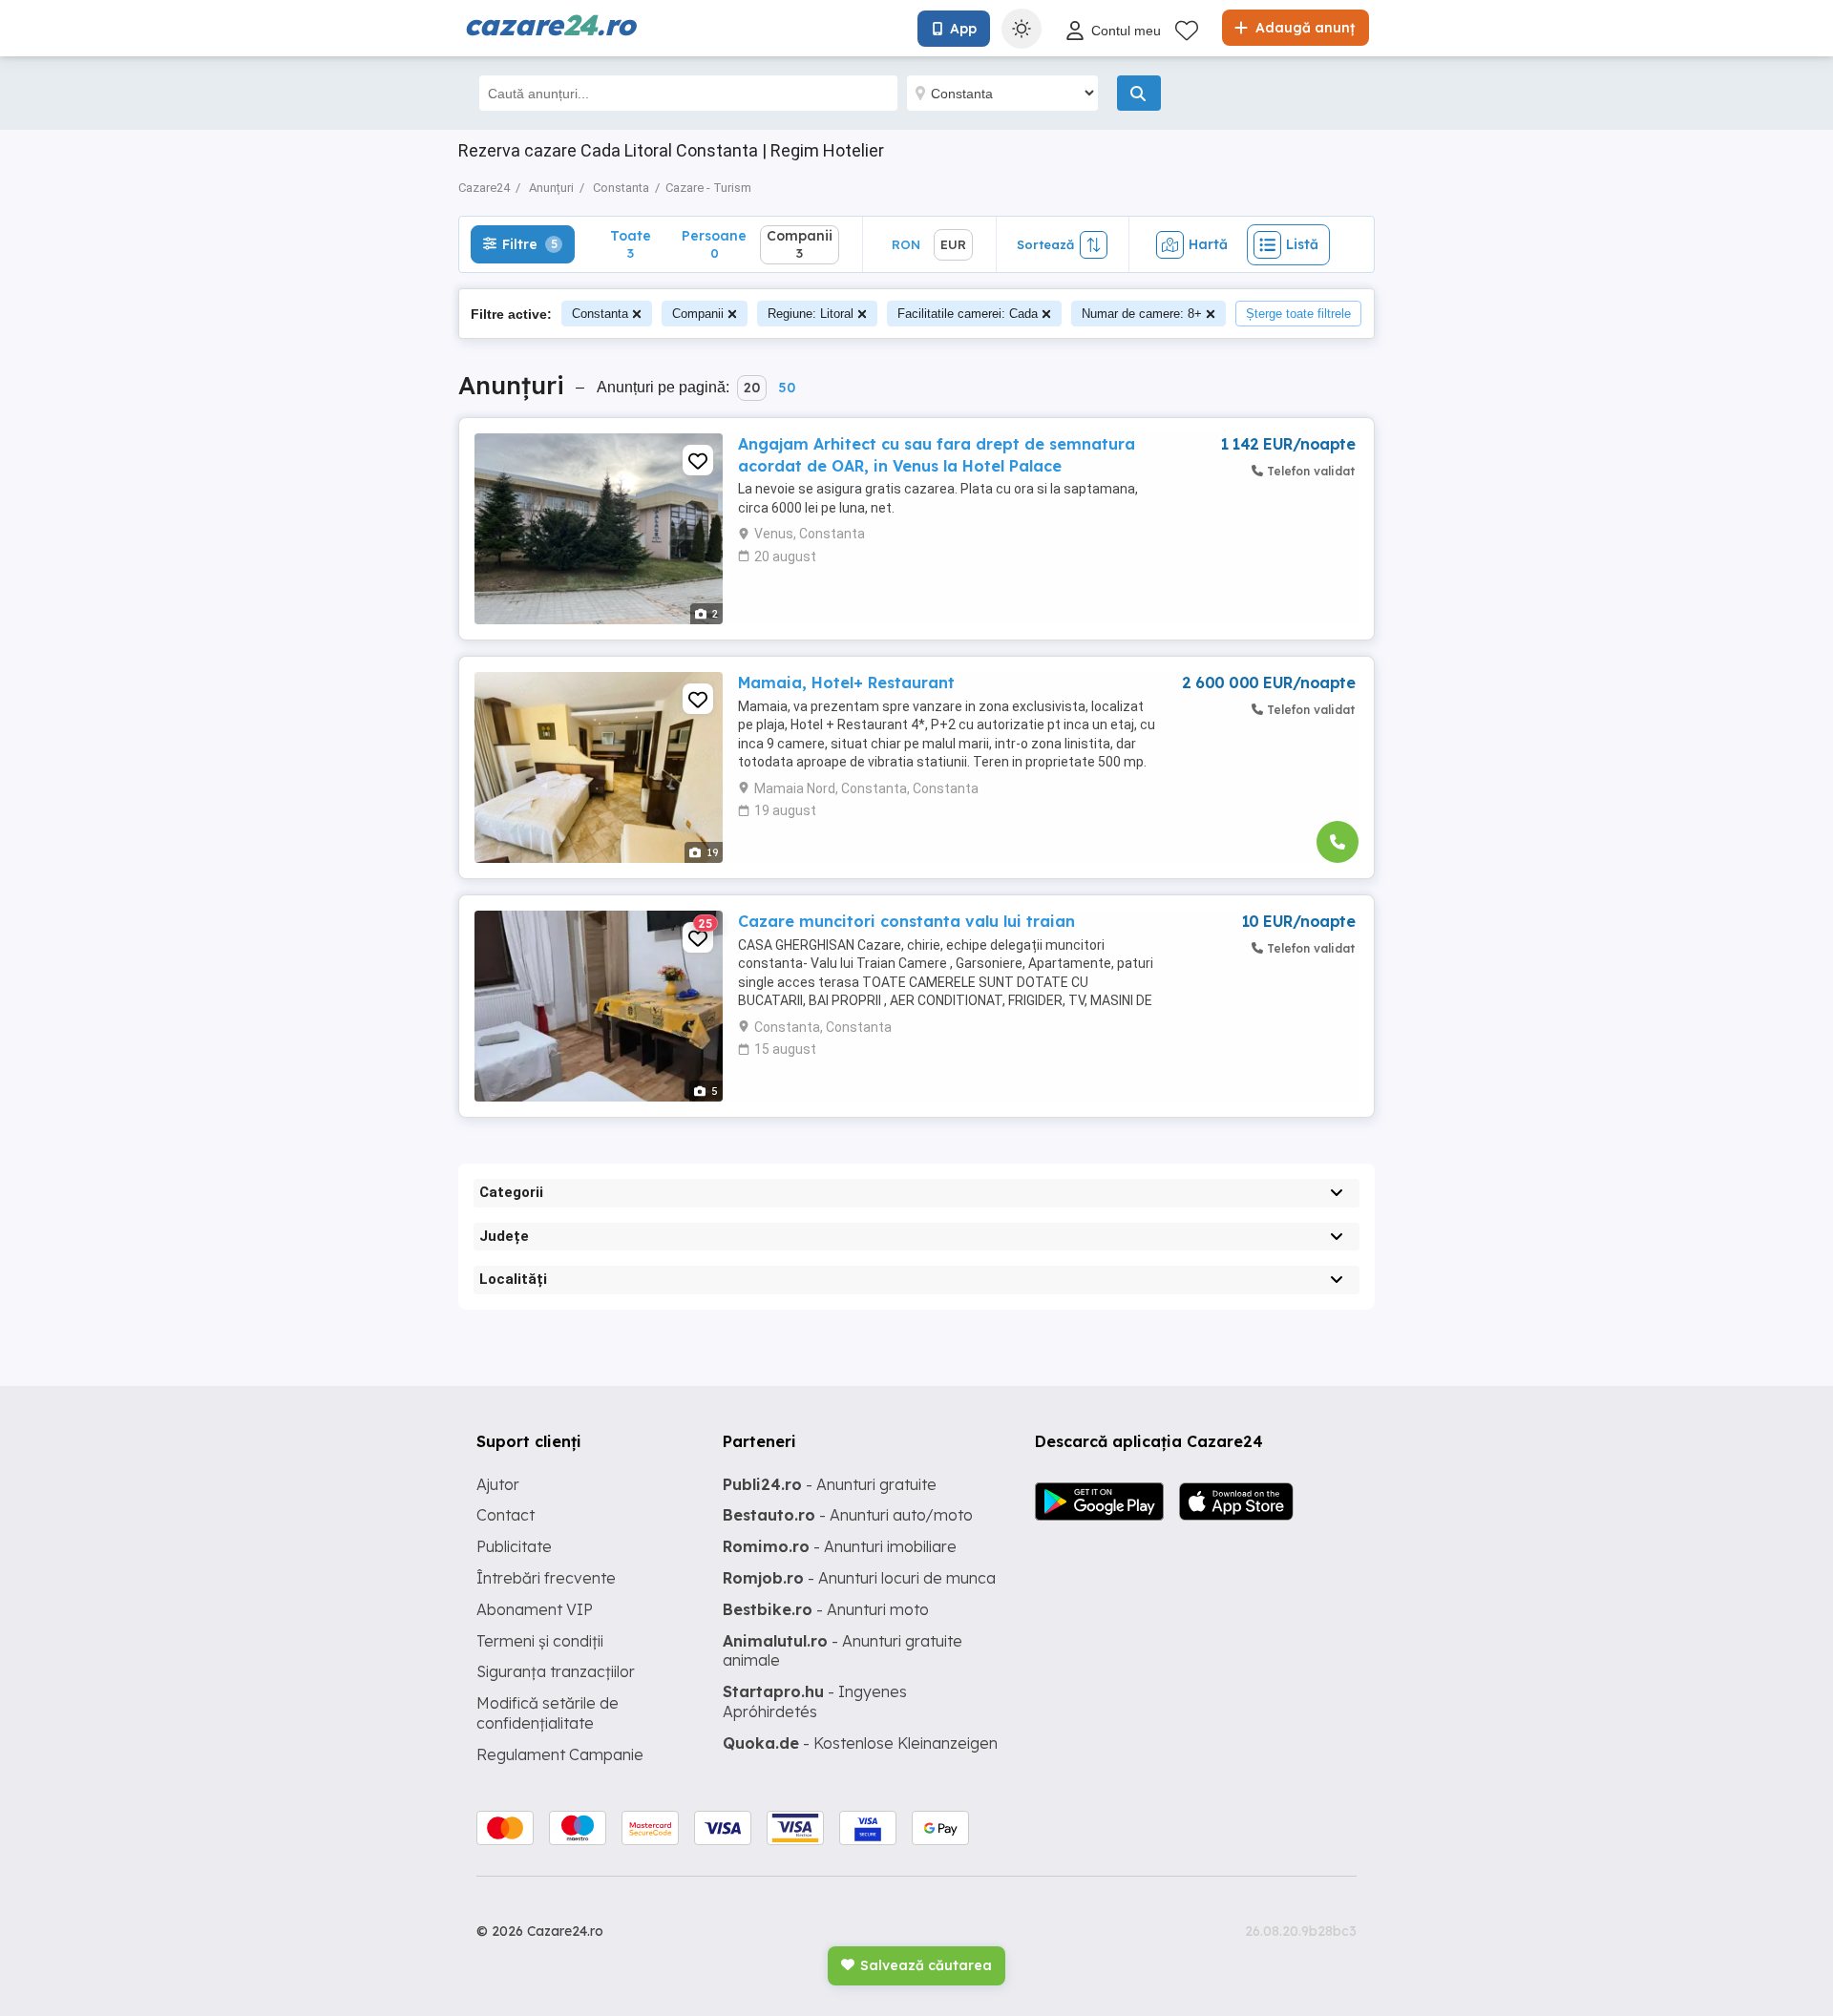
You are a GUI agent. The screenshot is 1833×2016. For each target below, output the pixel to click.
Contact (506, 1515)
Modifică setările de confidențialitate (548, 1713)
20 (752, 388)
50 (787, 388)
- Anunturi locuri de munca (859, 1578)
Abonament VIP (535, 1609)
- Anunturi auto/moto (848, 1515)
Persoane (714, 244)
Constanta (600, 314)
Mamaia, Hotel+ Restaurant (846, 682)
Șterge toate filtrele (1298, 314)
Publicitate (514, 1546)
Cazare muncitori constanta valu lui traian (906, 921)
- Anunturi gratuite (830, 1484)
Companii (698, 314)
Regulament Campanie (560, 1754)
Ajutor (498, 1484)
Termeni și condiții (540, 1641)
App (963, 29)
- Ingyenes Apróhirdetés (815, 1701)
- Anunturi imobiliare (840, 1546)
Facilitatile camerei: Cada (968, 314)
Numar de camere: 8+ (1142, 314)
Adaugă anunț (1303, 28)
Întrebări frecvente (546, 1578)
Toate (631, 244)
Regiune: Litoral (811, 314)
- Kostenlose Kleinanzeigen (860, 1743)
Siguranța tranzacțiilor (556, 1671)
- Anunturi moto (826, 1609)
